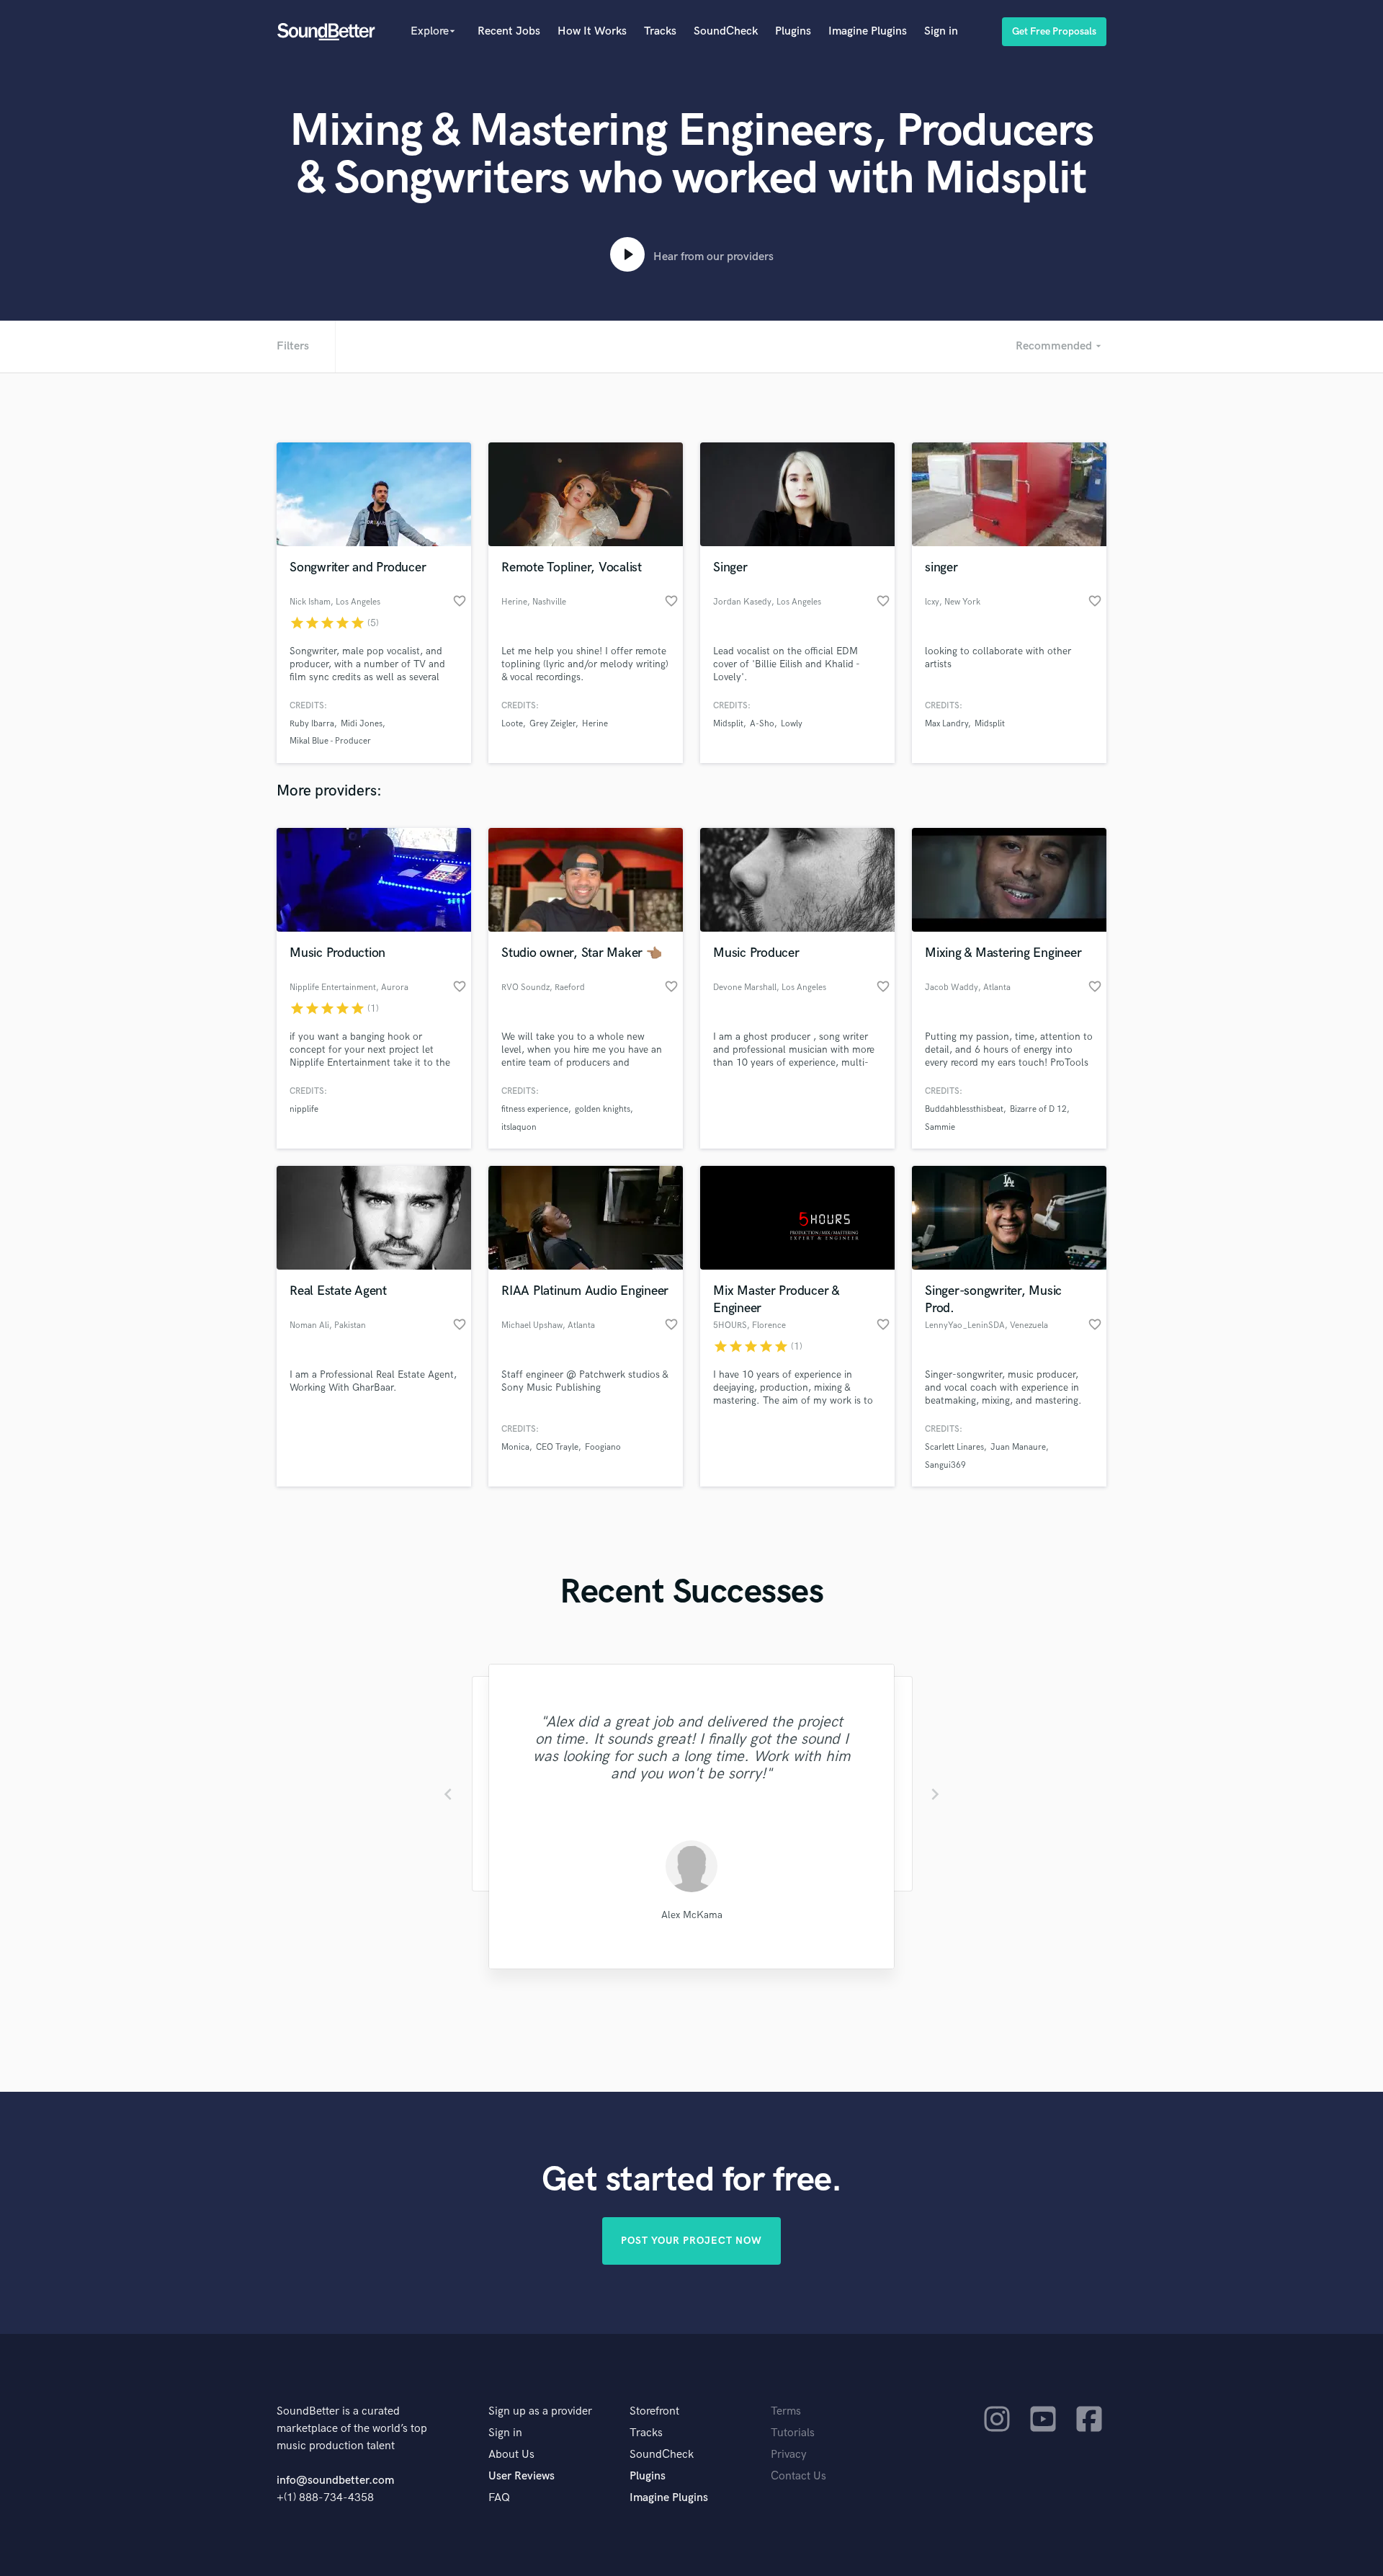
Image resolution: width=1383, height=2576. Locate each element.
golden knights (603, 1109)
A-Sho (762, 724)
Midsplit (728, 724)
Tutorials (793, 2433)
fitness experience (535, 1109)
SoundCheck (726, 31)
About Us (511, 2455)
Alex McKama (692, 1915)
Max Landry (946, 724)
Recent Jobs (509, 31)
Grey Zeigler (552, 724)
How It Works (592, 31)
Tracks (660, 31)
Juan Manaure (1018, 1447)
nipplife (304, 1109)
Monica (515, 1447)
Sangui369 (945, 1465)
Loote (512, 724)
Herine (595, 724)
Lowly (792, 724)
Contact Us (798, 2476)
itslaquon (519, 1127)
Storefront (654, 2411)
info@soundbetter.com (335, 2481)
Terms (786, 2411)
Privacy (789, 2455)
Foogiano (603, 1447)
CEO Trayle (557, 1447)
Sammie (940, 1127)
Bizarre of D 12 (1038, 1109)
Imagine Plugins (868, 31)
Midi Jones (362, 724)
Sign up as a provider (540, 2411)
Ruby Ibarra (312, 724)
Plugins (793, 31)
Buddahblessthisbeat (964, 1109)
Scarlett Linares (954, 1447)
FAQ (499, 2498)
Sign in (941, 31)
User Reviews (522, 2476)
